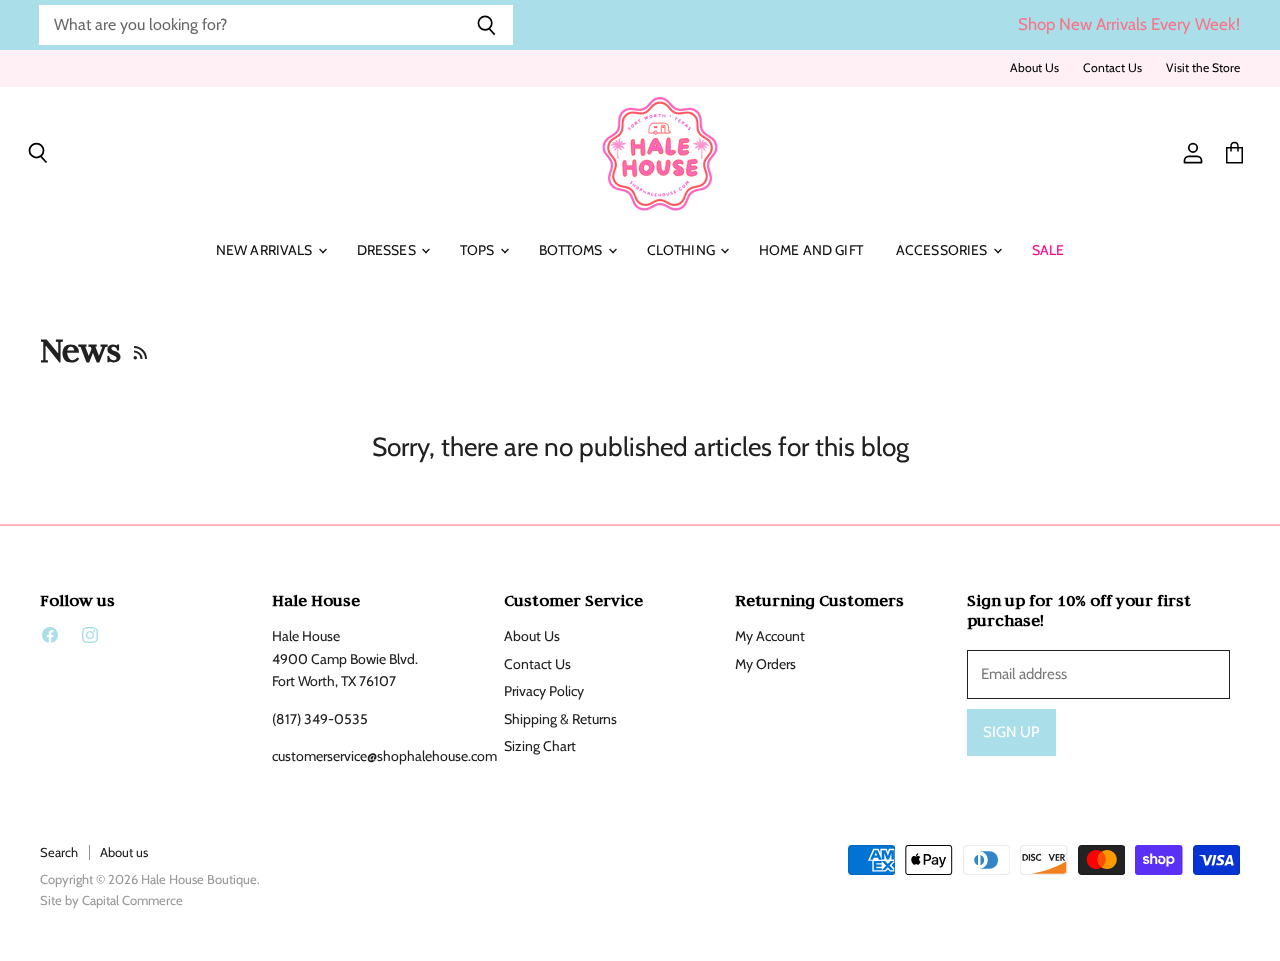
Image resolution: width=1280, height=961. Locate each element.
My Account (770, 636)
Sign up (1011, 732)
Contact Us (1112, 68)
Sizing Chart (540, 746)
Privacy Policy (544, 691)
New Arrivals (266, 250)
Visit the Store (1203, 68)
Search (59, 852)
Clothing (682, 250)
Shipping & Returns (560, 719)
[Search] (486, 25)
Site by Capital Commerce (111, 900)
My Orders (765, 664)
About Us (1034, 68)
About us (124, 852)
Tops (479, 250)
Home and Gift (811, 250)
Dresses (388, 250)
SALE (1048, 250)
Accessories (943, 250)
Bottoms (572, 250)
